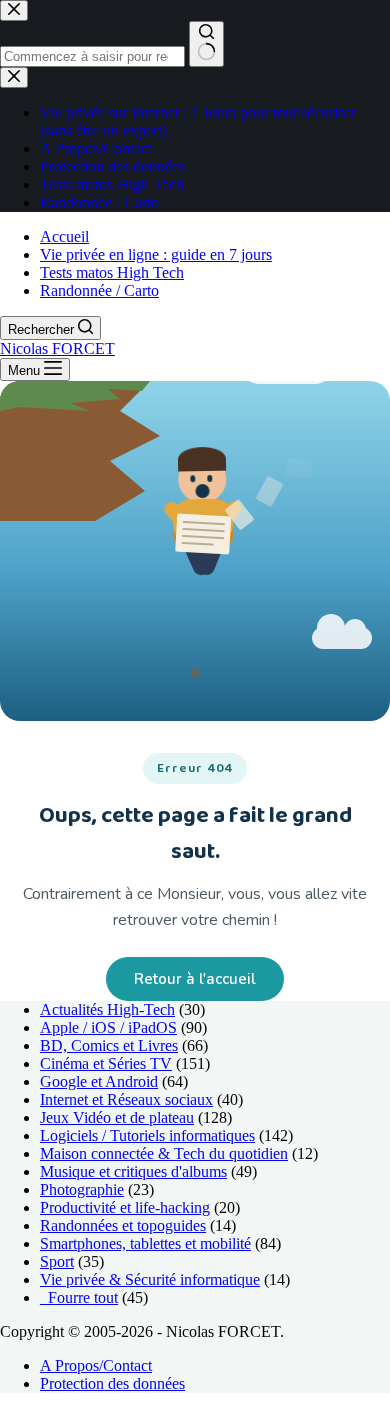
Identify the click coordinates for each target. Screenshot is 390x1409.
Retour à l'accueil (195, 979)
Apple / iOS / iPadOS (108, 1027)
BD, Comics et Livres (109, 1045)
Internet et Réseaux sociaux (126, 1099)
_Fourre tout (79, 1297)
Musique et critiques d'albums (133, 1171)
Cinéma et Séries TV (106, 1063)
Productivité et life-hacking (125, 1207)
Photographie (82, 1189)
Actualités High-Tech (107, 1009)
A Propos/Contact (96, 1365)
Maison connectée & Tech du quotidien (164, 1153)
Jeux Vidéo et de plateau (117, 1117)
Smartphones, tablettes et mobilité (145, 1243)
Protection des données (112, 1383)
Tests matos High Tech (112, 272)
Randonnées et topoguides (123, 1225)
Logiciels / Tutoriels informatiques (147, 1135)
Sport (57, 1261)
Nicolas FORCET (57, 348)
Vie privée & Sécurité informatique (150, 1279)
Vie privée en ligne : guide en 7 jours (156, 254)
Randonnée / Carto (99, 290)
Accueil (64, 236)
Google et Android (99, 1081)
